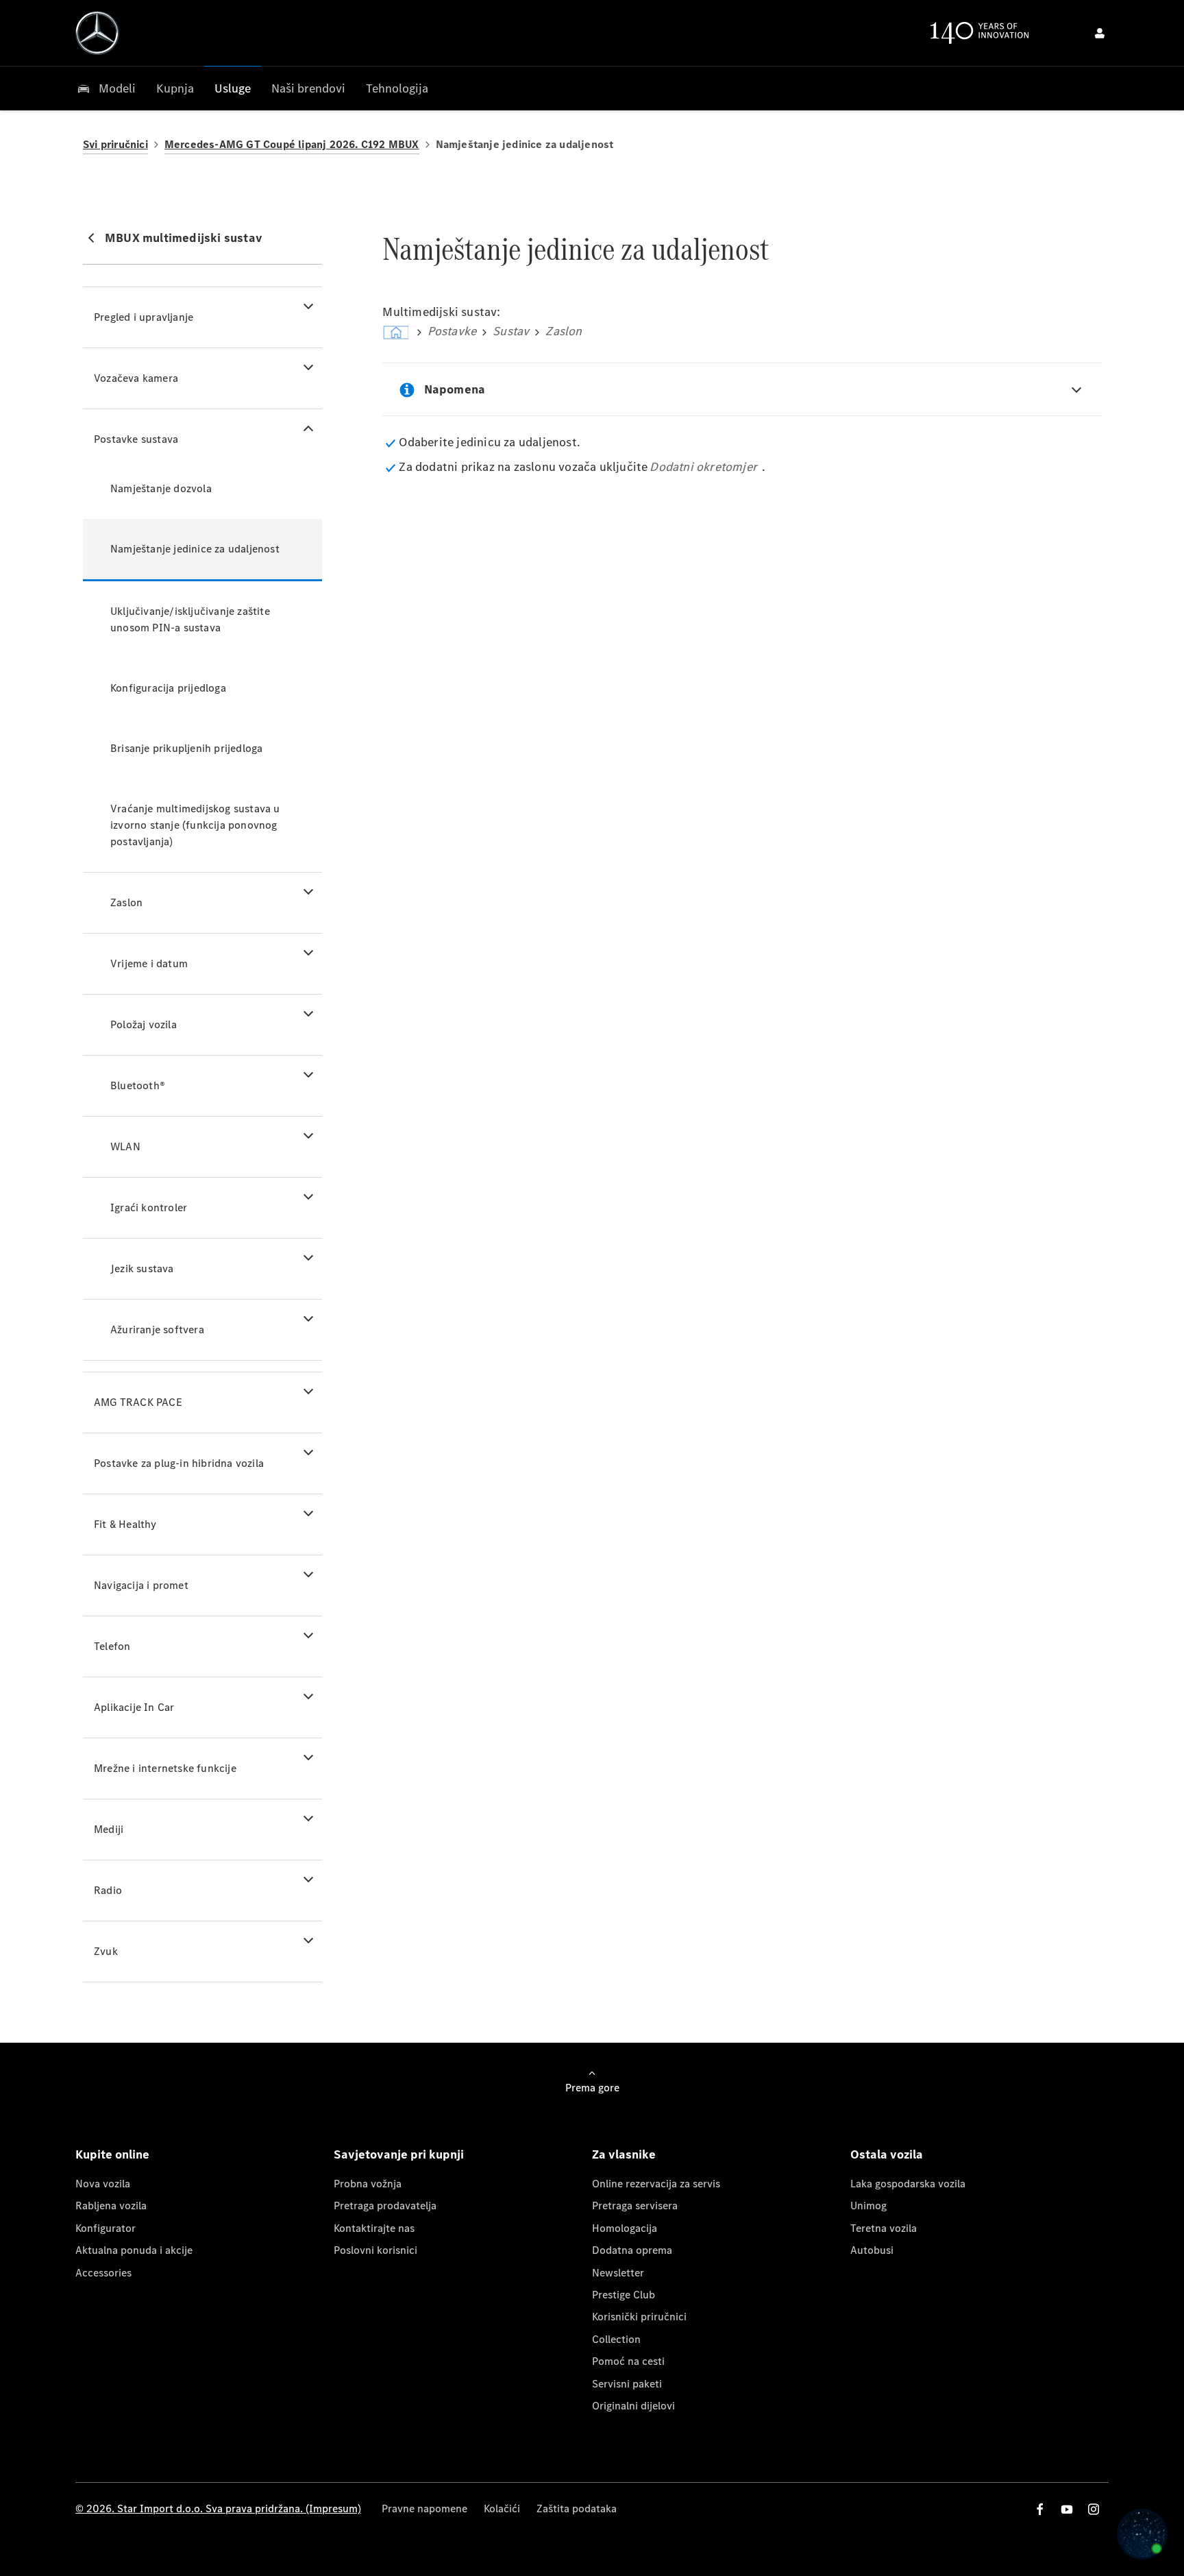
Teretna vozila (884, 2228)
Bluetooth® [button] (138, 1085)
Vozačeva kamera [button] (136, 378)
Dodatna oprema (632, 2250)
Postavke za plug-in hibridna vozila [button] (179, 1463)
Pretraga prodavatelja (385, 2206)
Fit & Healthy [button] (125, 1524)
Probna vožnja (368, 2184)
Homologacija (625, 2228)
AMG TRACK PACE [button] (138, 1402)
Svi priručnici (115, 144)
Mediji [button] (109, 1829)
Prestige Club (624, 2295)
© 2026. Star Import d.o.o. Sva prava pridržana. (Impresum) (218, 2508)
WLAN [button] (125, 1146)
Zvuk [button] (106, 1951)
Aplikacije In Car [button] (134, 1707)
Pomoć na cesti (628, 2361)
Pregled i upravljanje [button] (144, 317)
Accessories (103, 2273)
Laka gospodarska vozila (908, 2184)
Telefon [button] (112, 1646)
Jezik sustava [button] (142, 1268)
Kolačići (502, 2508)
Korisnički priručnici (639, 2317)
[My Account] (1100, 33)
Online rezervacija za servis (656, 2184)
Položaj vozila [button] (144, 1024)
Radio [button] (108, 1890)
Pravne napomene (424, 2508)
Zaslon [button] (126, 902)
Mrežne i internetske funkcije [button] (165, 1768)
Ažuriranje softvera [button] (157, 1329)
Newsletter (618, 2273)
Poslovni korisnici (375, 2250)
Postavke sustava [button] (136, 439)
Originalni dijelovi (633, 2406)
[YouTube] (1067, 2509)
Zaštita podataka (577, 2508)
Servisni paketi (627, 2384)
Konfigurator (106, 2228)
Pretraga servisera (635, 2206)
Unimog (868, 2206)
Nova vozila (103, 2184)
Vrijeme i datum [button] (149, 963)
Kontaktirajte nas (374, 2228)
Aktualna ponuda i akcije (134, 2250)
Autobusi (872, 2250)
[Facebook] (1040, 2509)
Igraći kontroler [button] (149, 1207)
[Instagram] (1094, 2509)
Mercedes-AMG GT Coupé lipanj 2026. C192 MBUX (292, 144)
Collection (616, 2339)
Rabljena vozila (111, 2206)
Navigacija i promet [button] (141, 1585)
